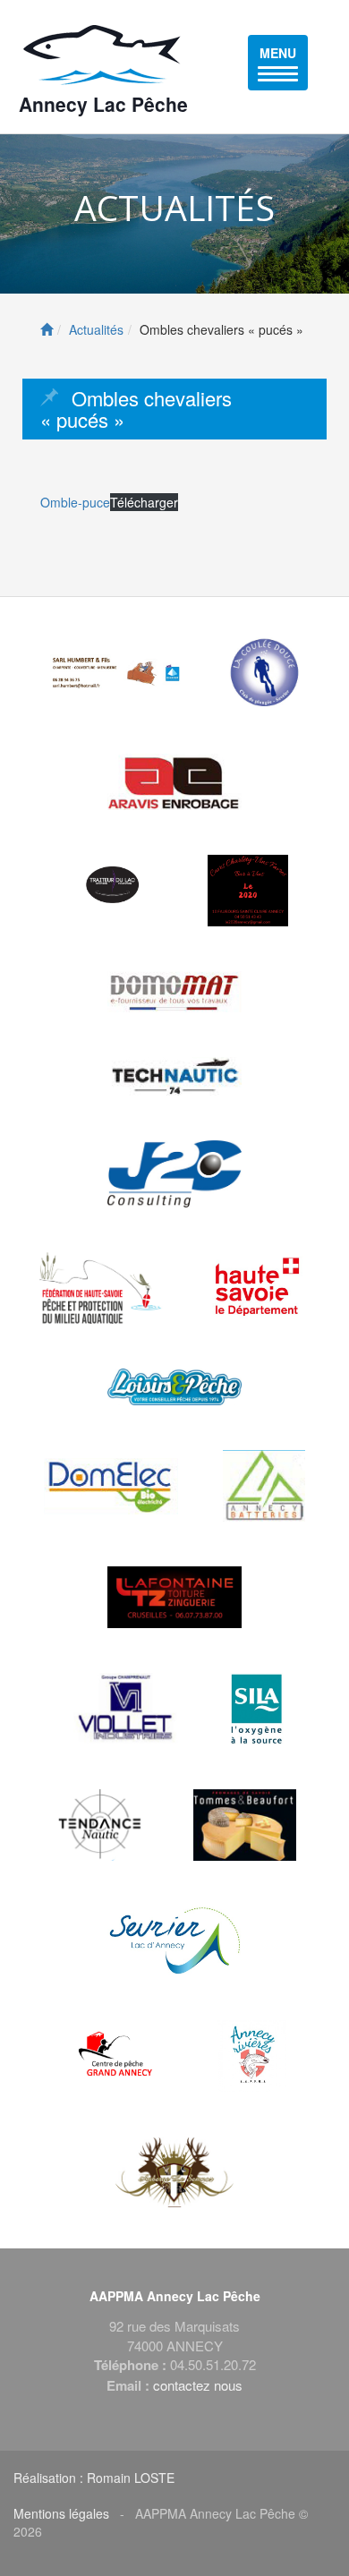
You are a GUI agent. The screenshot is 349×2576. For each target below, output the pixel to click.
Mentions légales (61, 2513)
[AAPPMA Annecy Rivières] (251, 2056)
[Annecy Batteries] (264, 1486)
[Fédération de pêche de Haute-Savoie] (101, 1288)
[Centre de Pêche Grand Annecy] (118, 2056)
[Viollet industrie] (126, 1709)
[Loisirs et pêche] (174, 1387)
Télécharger (144, 502)
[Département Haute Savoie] (259, 1288)
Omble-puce (75, 502)
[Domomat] (174, 992)
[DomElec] (111, 1486)
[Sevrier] (174, 1941)
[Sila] (257, 1709)
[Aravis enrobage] (174, 782)
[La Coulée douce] (264, 673)
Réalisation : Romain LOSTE (94, 2478)
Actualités (96, 329)
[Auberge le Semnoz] (175, 2172)
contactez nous (198, 2385)
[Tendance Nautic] (101, 1825)
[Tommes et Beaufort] (245, 1825)
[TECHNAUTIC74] (174, 1076)
